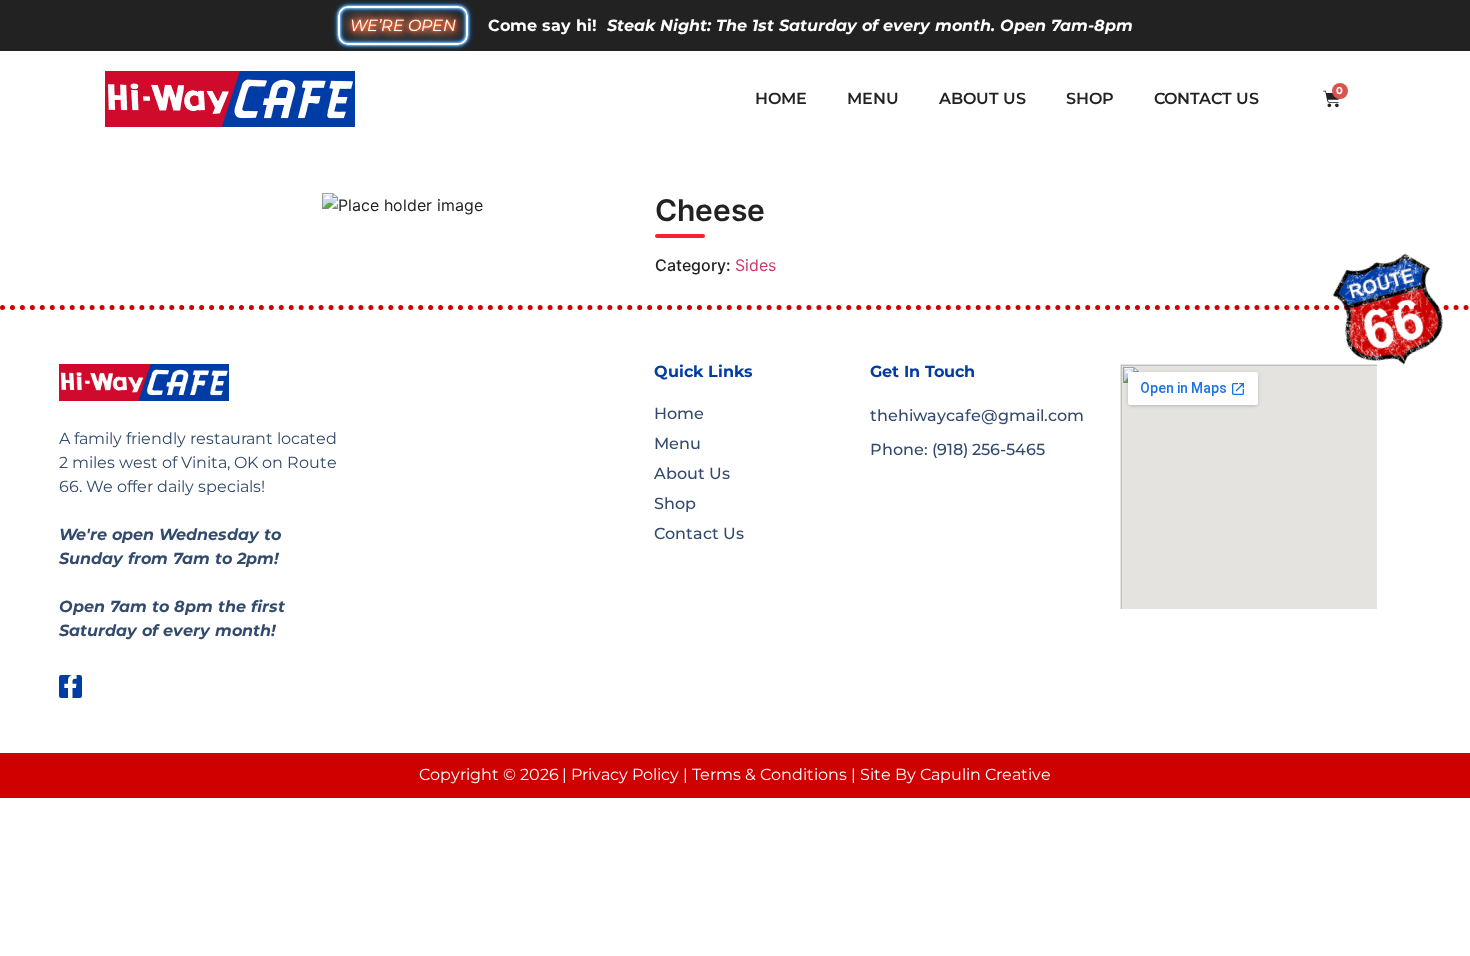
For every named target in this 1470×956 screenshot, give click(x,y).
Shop (1090, 98)
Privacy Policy (625, 774)
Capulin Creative (985, 774)
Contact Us (1206, 98)
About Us (982, 98)
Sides (755, 265)
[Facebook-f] (70, 686)
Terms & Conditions (769, 774)
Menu (873, 98)
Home (781, 98)
